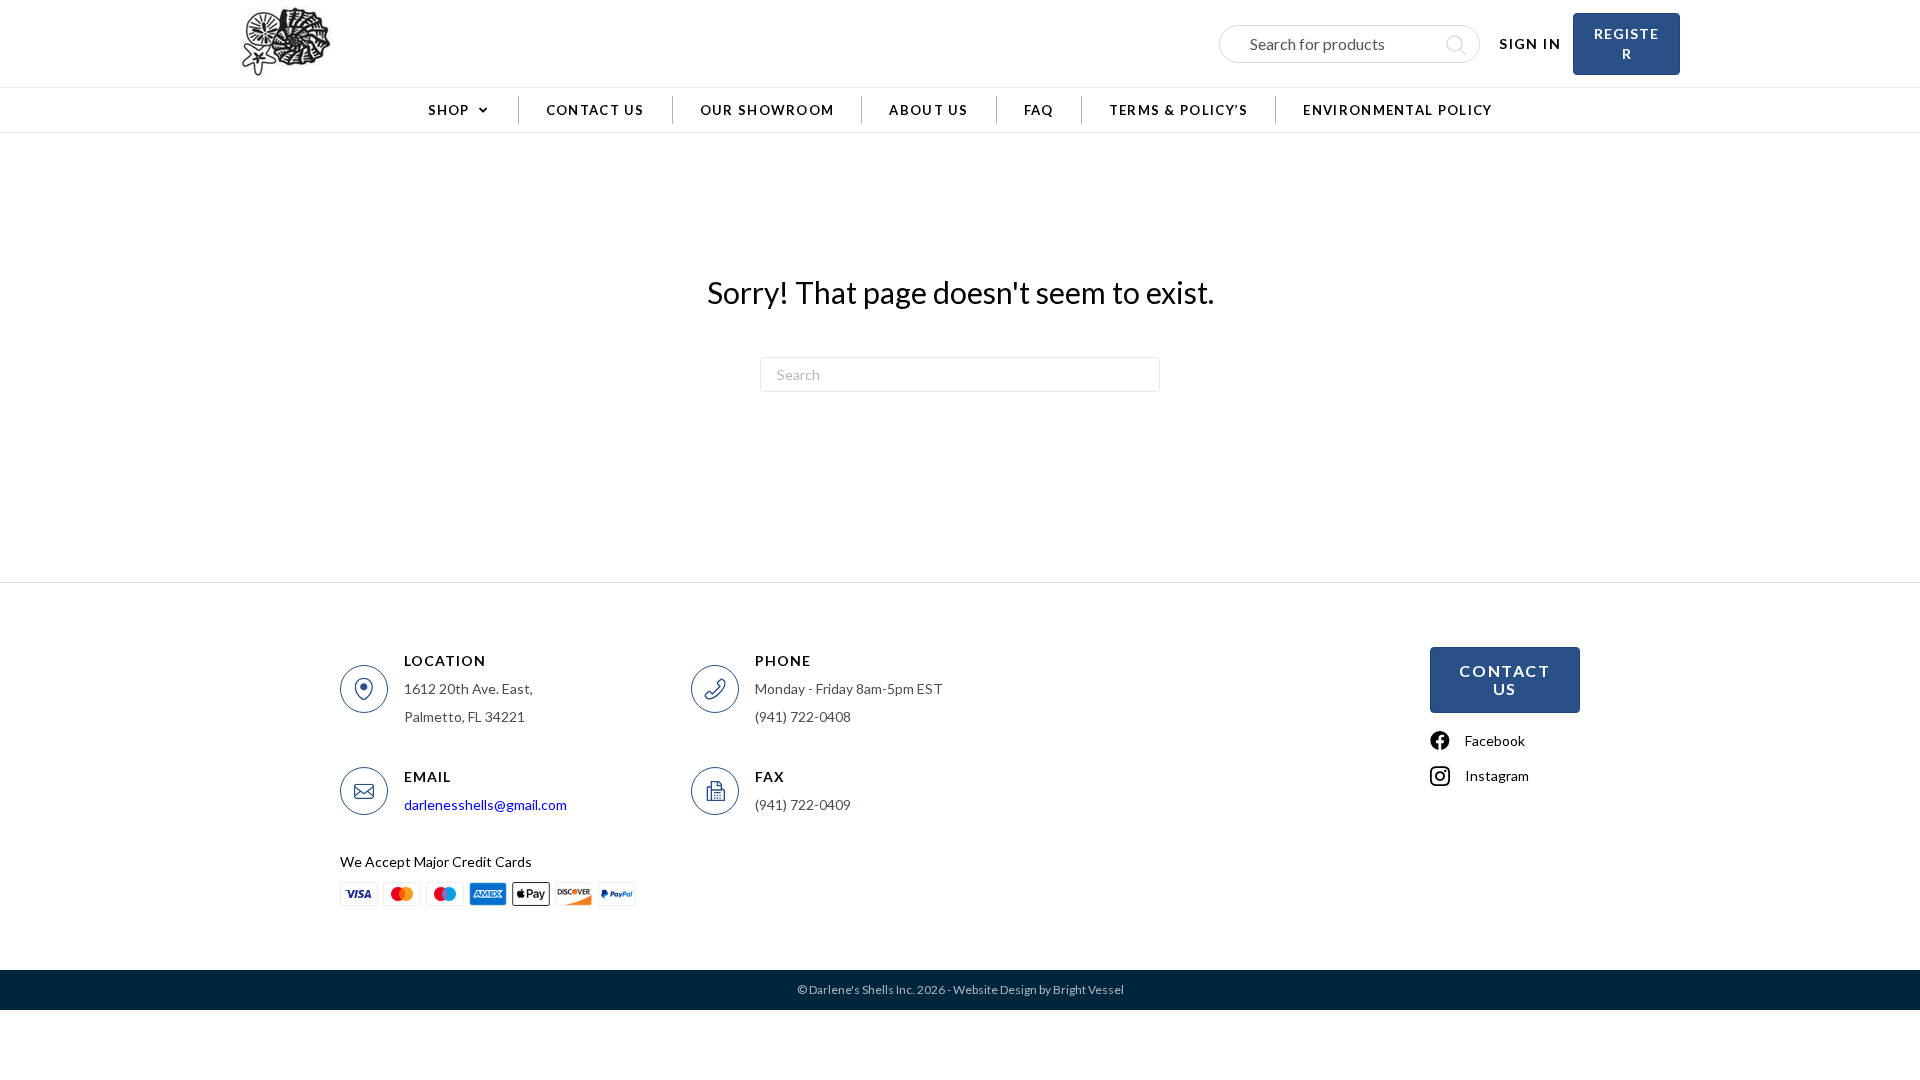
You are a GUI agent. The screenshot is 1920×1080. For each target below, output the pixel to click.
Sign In (1530, 43)
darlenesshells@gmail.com (485, 804)
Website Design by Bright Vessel (1038, 989)
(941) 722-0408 (803, 716)
